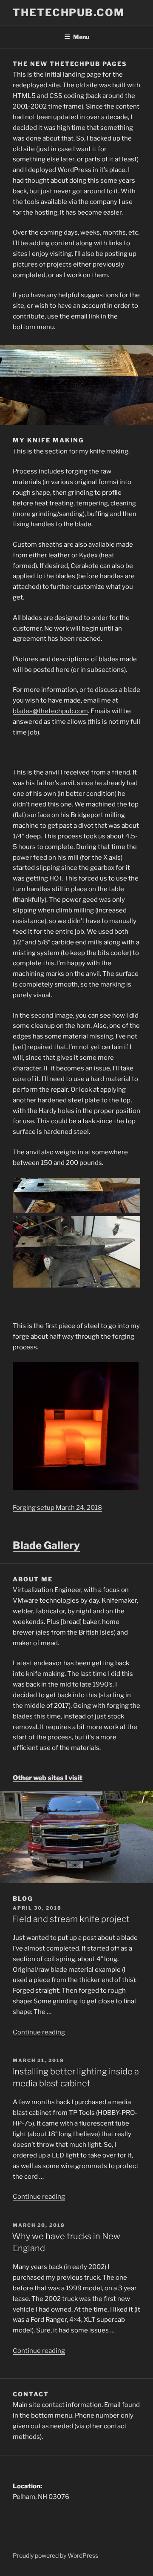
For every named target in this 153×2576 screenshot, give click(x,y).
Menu (81, 37)
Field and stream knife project (71, 1919)
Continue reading (39, 2032)
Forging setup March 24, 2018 (57, 1508)
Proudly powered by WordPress (55, 2555)
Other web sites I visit (48, 1778)
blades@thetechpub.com (50, 711)
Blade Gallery (46, 1545)
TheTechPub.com (69, 13)
